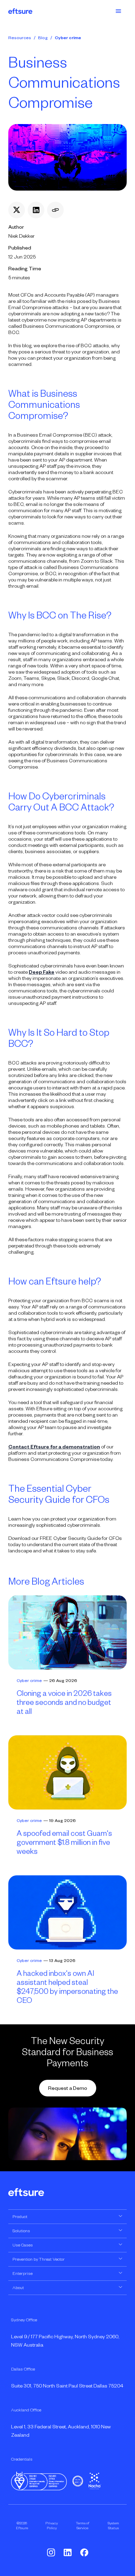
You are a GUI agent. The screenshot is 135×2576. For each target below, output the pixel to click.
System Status (113, 2525)
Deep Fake (42, 972)
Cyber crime (68, 38)
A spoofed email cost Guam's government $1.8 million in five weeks (64, 1842)
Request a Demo (68, 2088)
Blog (43, 38)
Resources (20, 38)
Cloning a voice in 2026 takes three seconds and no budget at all (64, 1702)
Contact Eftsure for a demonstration (54, 1447)
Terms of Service (83, 2525)
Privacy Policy (52, 2525)
